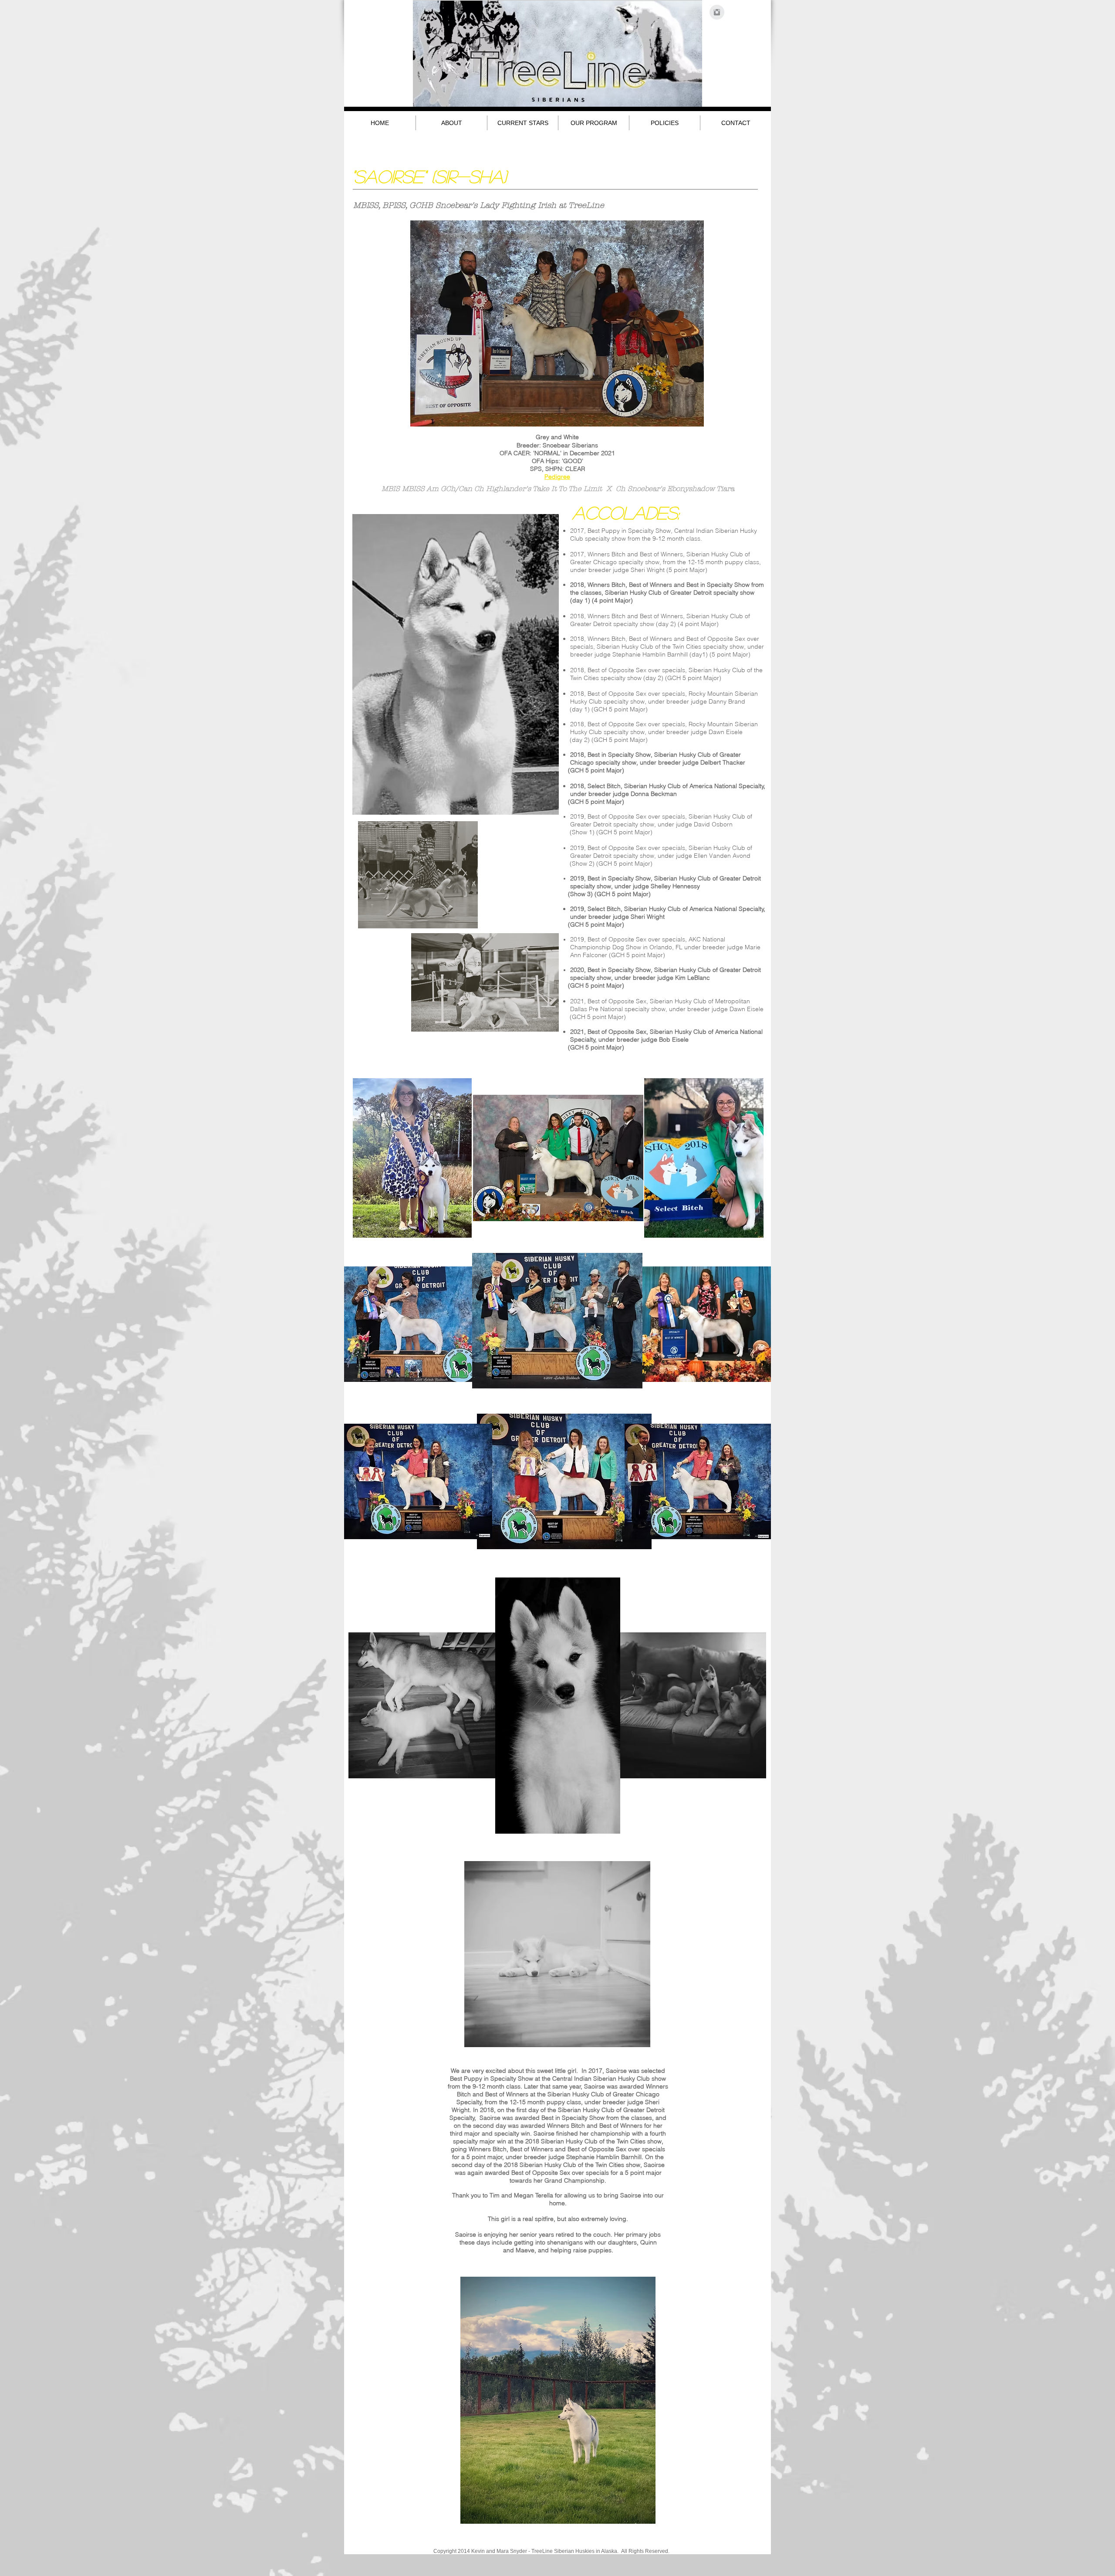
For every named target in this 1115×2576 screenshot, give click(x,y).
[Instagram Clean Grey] (717, 12)
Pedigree (557, 477)
